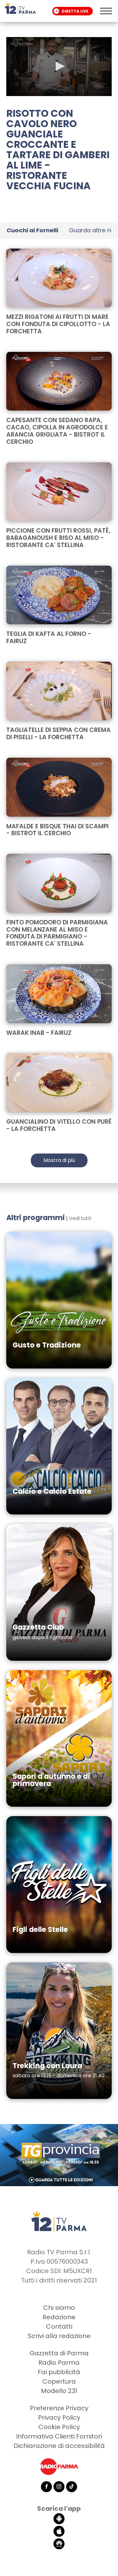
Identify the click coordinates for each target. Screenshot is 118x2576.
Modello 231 (59, 2391)
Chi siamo (59, 2308)
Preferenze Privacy (59, 2408)
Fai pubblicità (59, 2372)
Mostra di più (59, 1160)
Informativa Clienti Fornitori (59, 2436)
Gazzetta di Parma (59, 2353)
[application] (59, 67)
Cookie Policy (59, 2427)
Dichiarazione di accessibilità (59, 2446)
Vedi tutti (80, 1218)
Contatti (59, 2326)
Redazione (59, 2317)
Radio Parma (59, 2363)
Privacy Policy (59, 2417)
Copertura (59, 2381)
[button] (59, 66)
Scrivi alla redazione (59, 2336)
